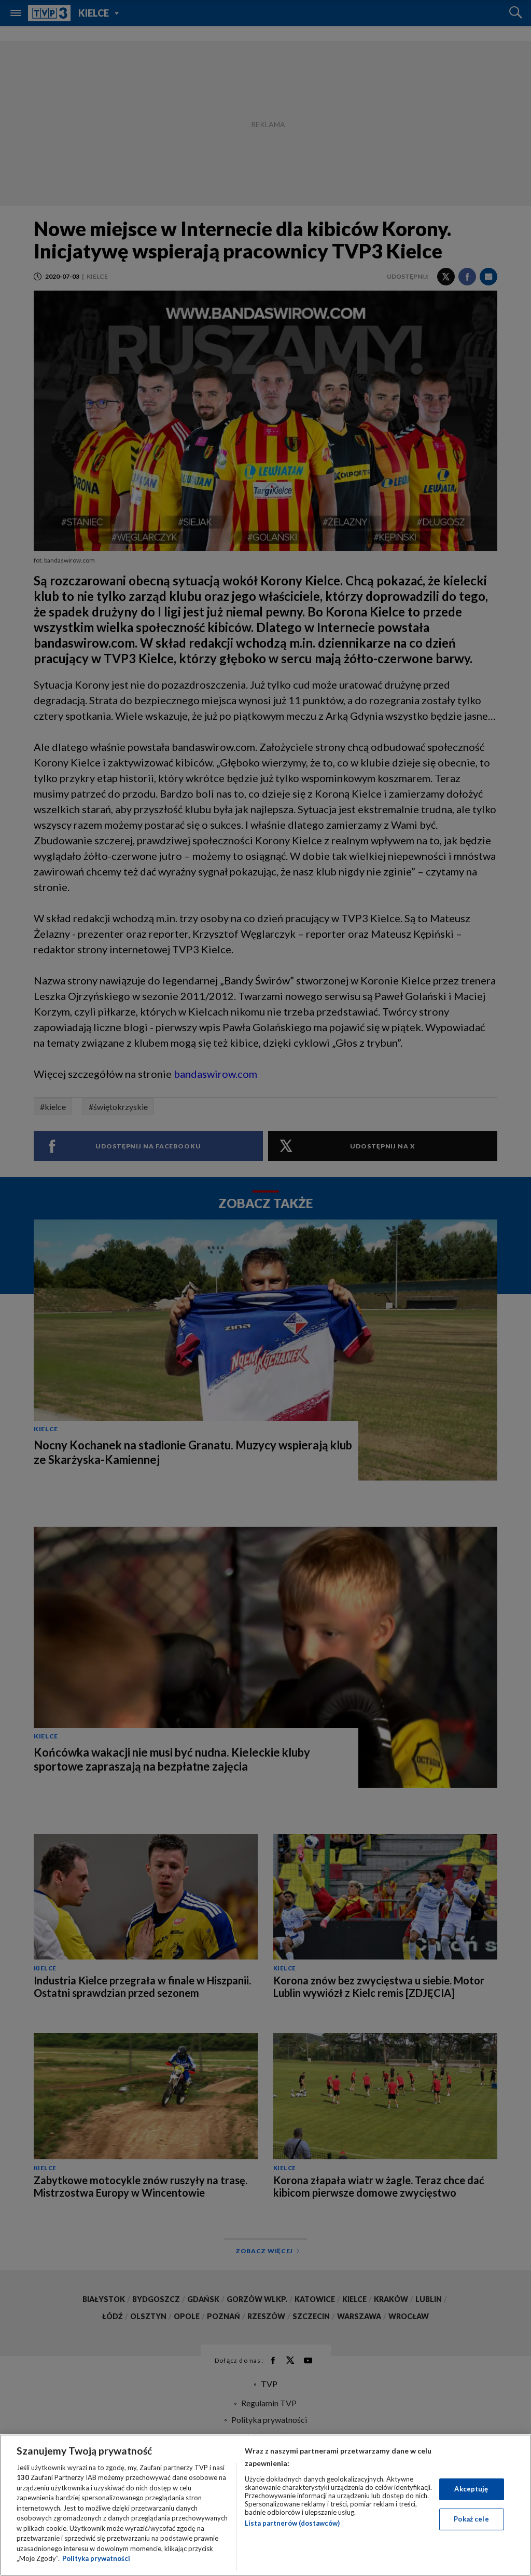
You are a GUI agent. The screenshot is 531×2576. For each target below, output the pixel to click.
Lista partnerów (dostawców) (292, 2523)
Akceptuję (471, 2489)
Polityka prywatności (96, 2558)
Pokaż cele (471, 2519)
